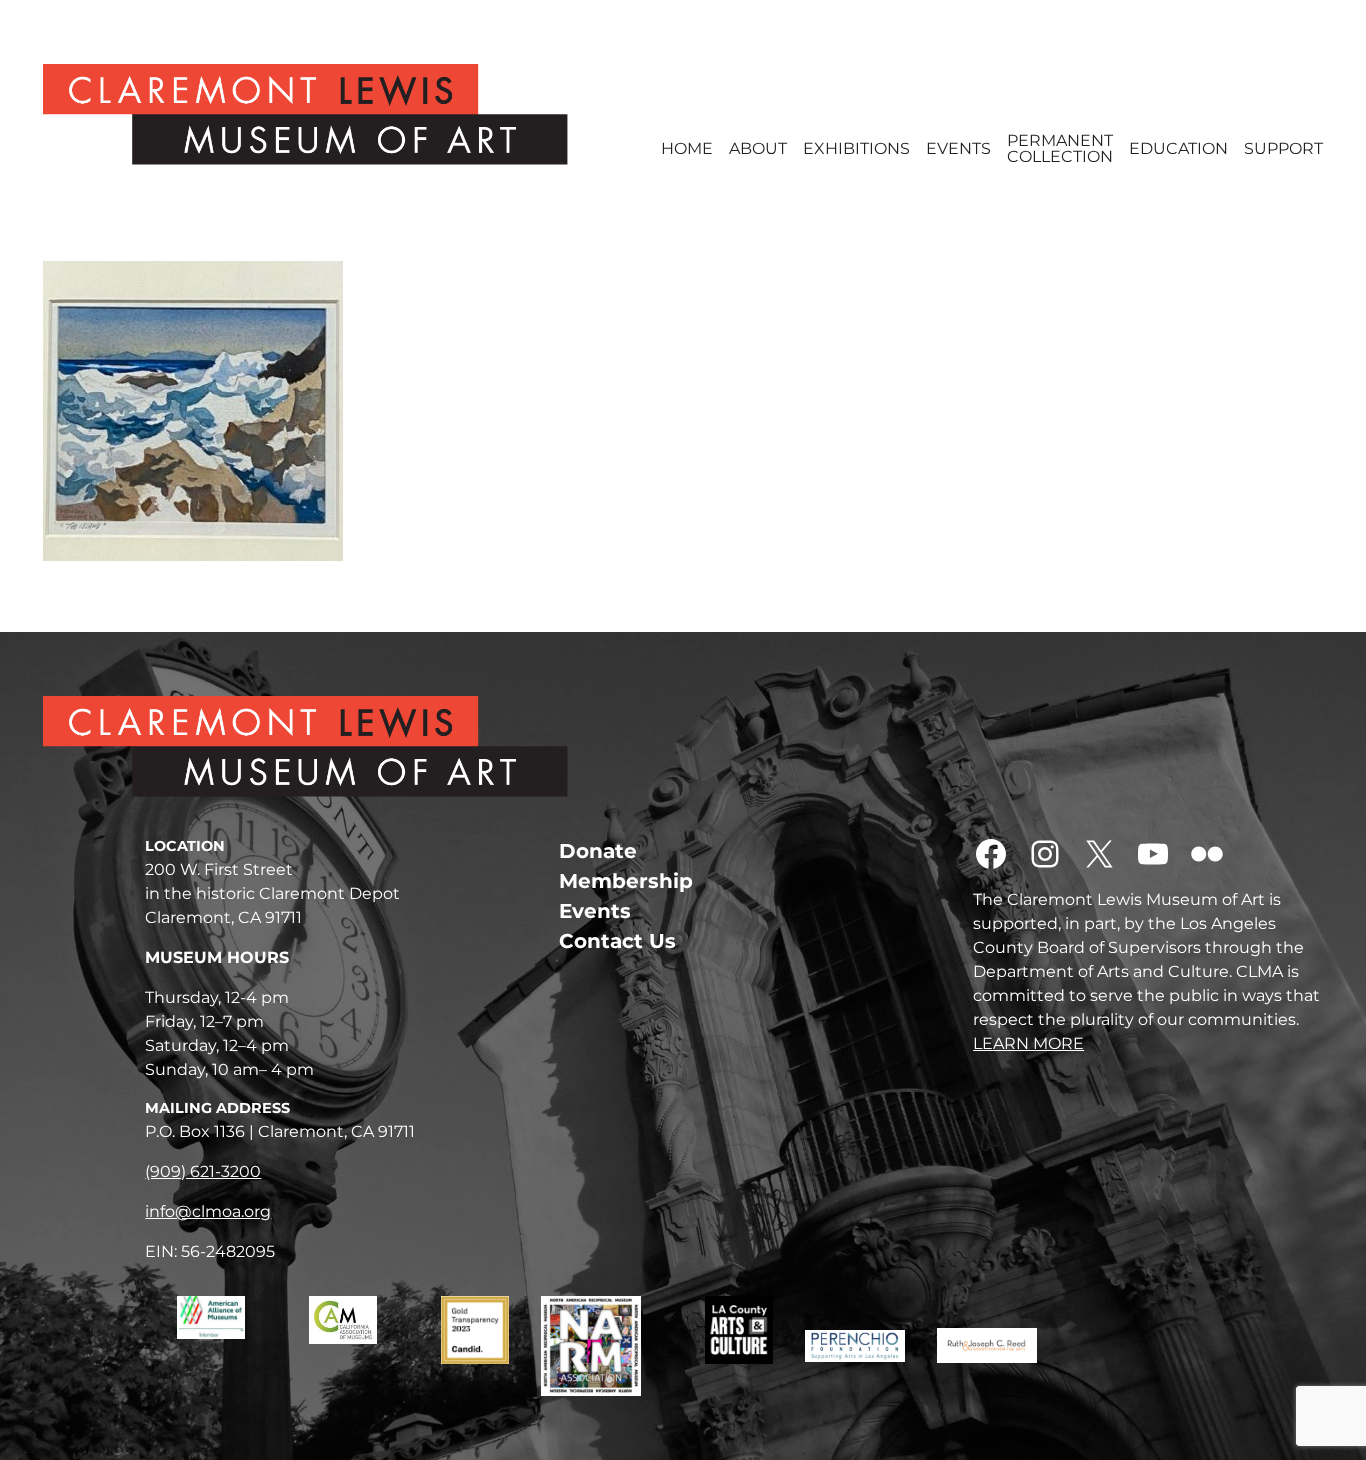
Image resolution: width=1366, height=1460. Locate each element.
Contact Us (617, 941)
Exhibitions (856, 149)
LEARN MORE (1028, 1043)
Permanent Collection (1060, 149)
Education (1178, 149)
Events (958, 149)
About (758, 149)
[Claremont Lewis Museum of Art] (336, 114)
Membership (626, 881)
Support (1283, 149)
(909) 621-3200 (203, 1171)
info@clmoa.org (208, 1211)
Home (687, 149)
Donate (598, 851)
